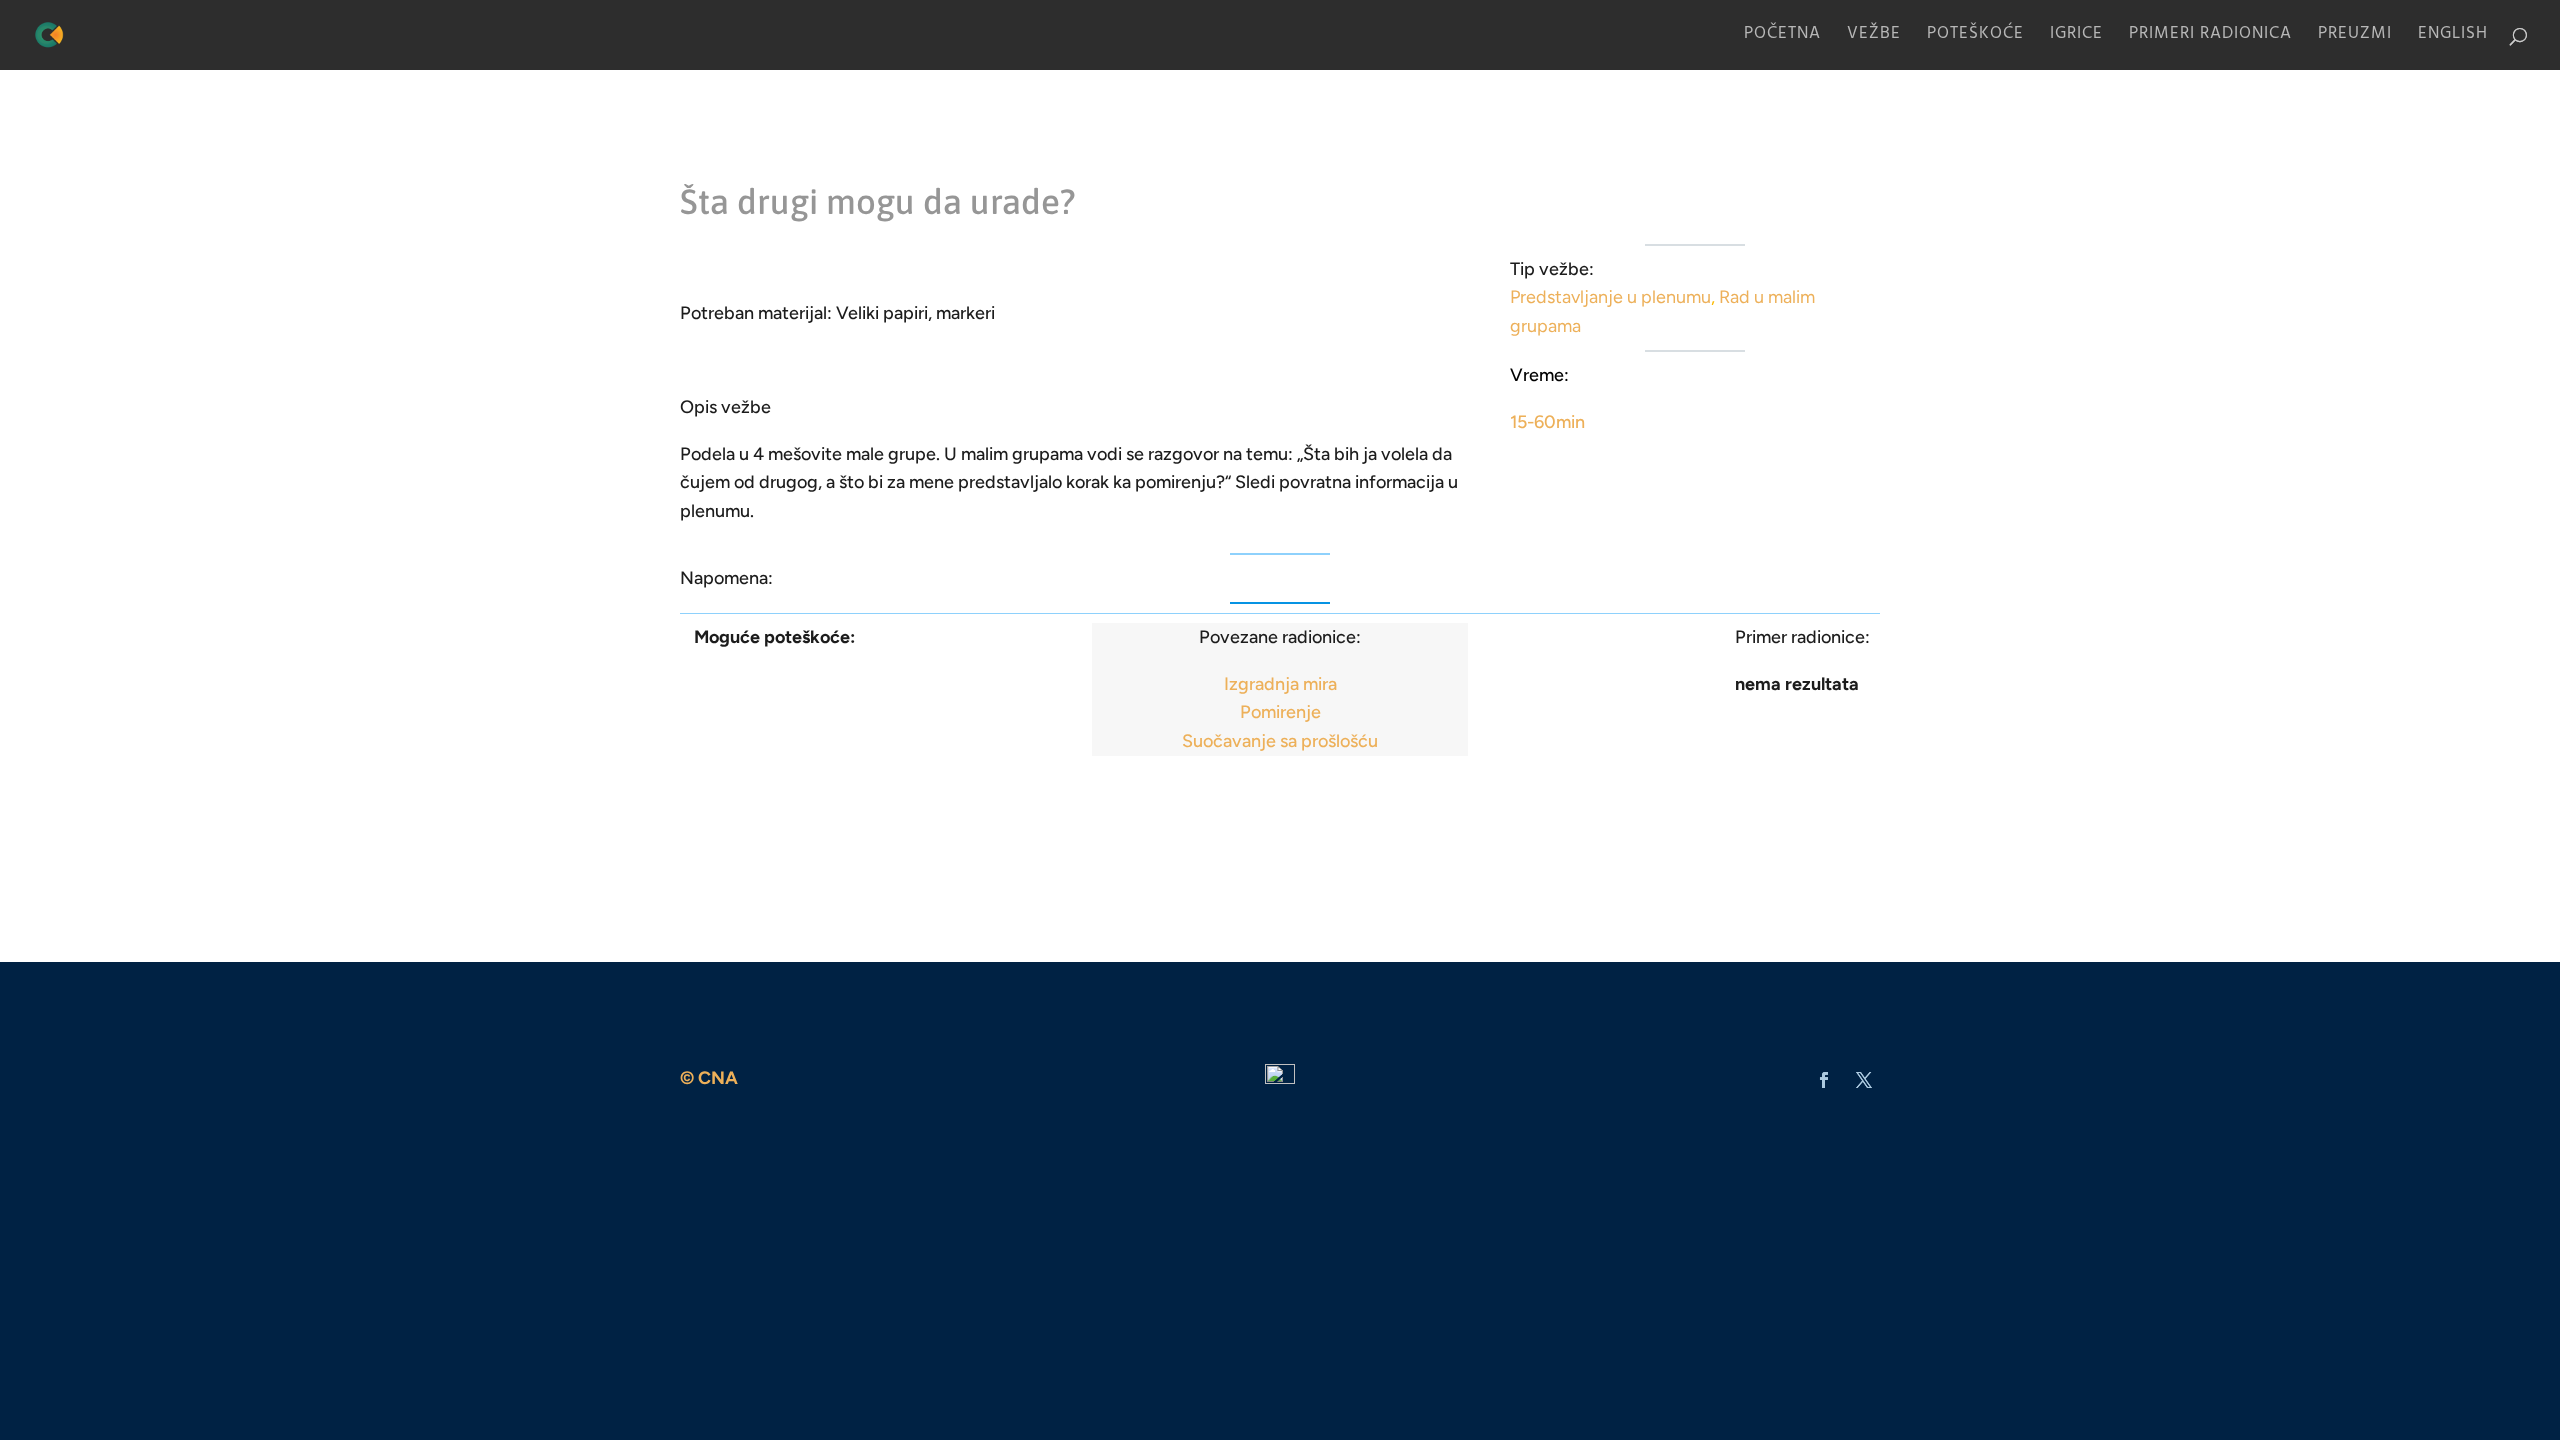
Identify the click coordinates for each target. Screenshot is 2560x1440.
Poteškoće (1975, 39)
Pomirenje (1280, 712)
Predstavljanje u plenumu (1610, 297)
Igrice (2076, 39)
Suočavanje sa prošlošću (1280, 741)
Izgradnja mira (1280, 684)
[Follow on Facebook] (1824, 1080)
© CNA (709, 1078)
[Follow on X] (1864, 1080)
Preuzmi (2355, 39)
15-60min (1547, 422)
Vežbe (1874, 39)
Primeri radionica (2210, 39)
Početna (1782, 39)
